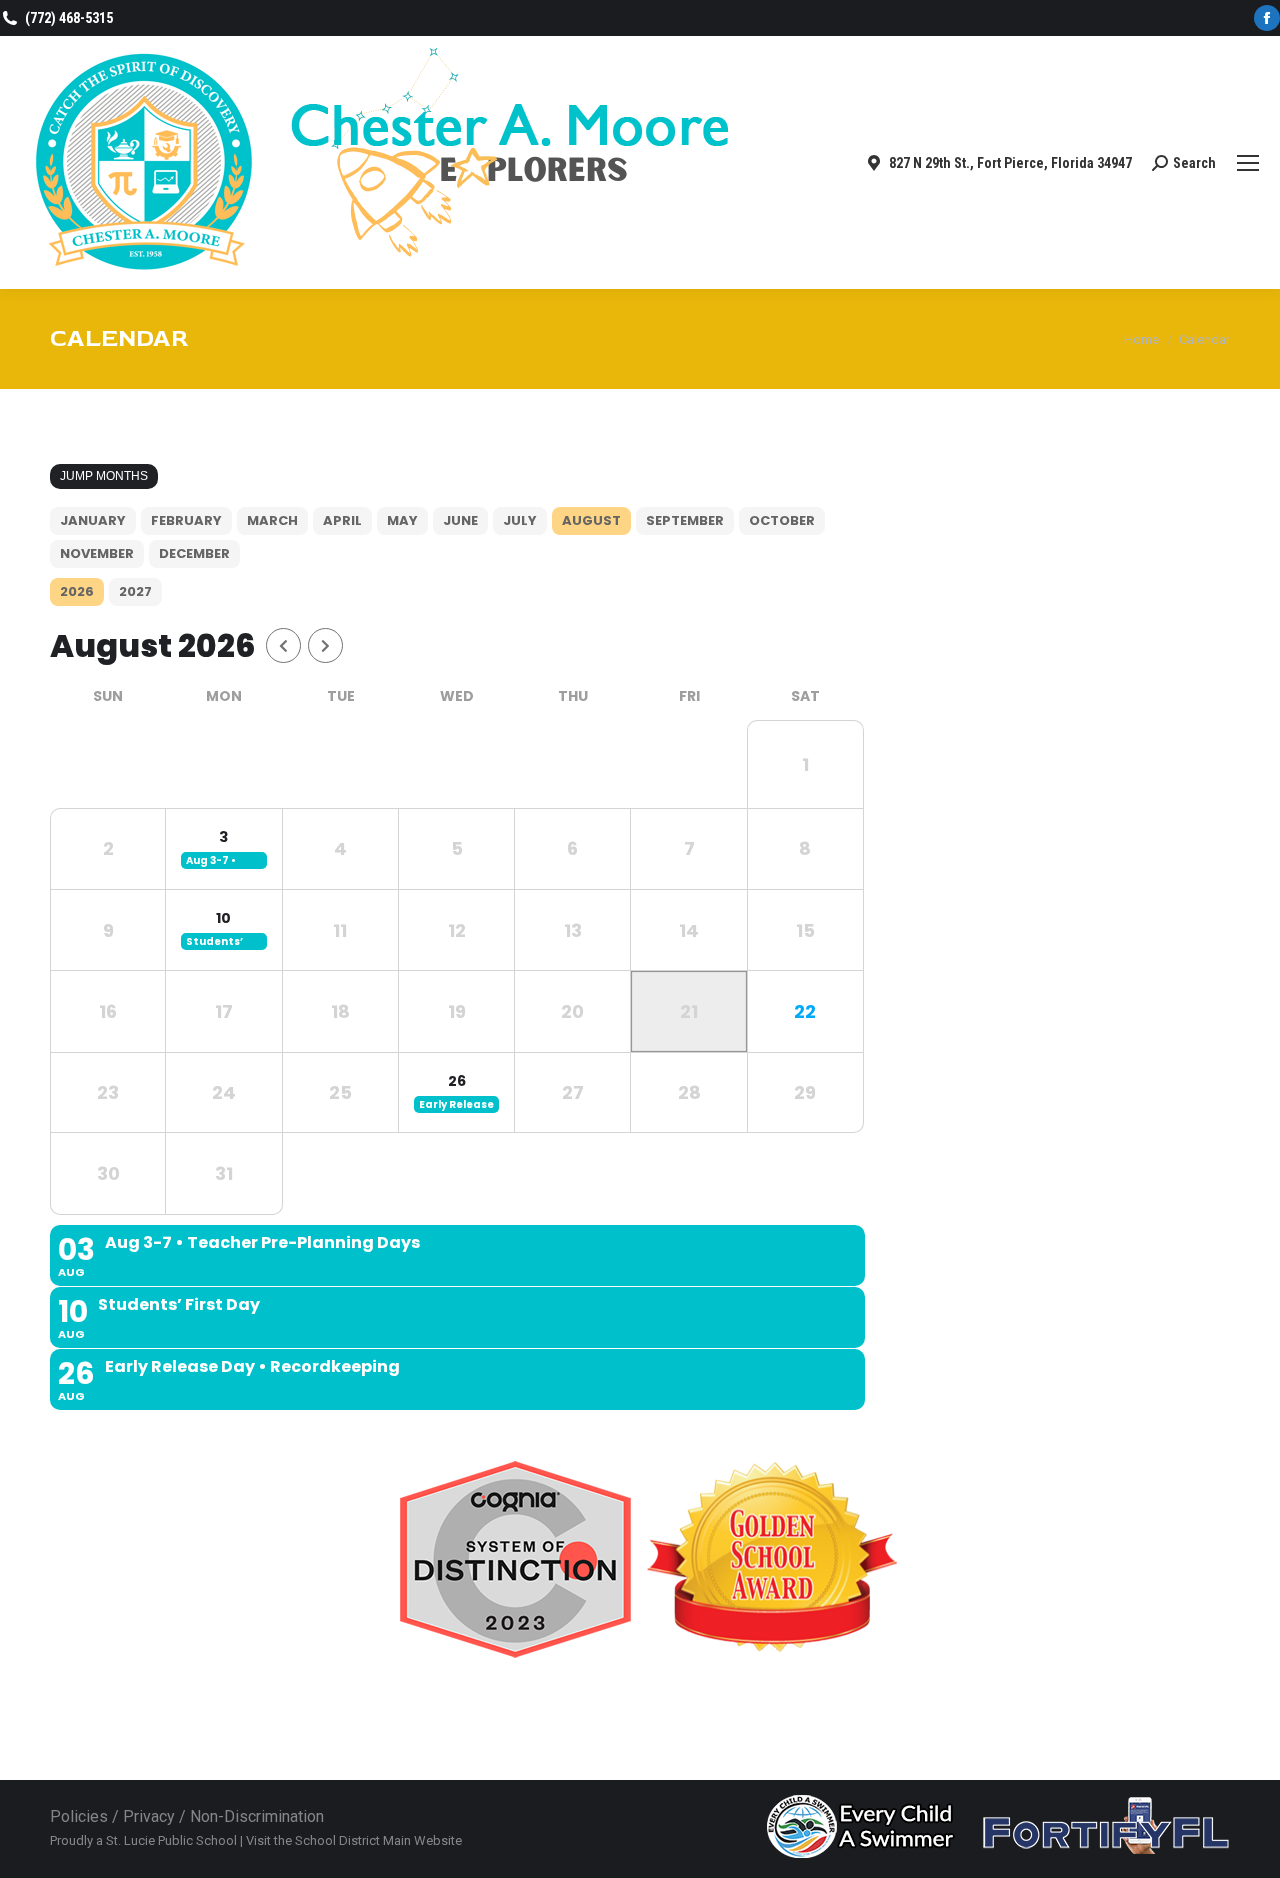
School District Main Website (378, 1840)
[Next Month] (325, 645)
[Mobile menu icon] (1248, 163)
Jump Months (104, 476)
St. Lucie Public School (171, 1840)
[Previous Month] (283, 645)
